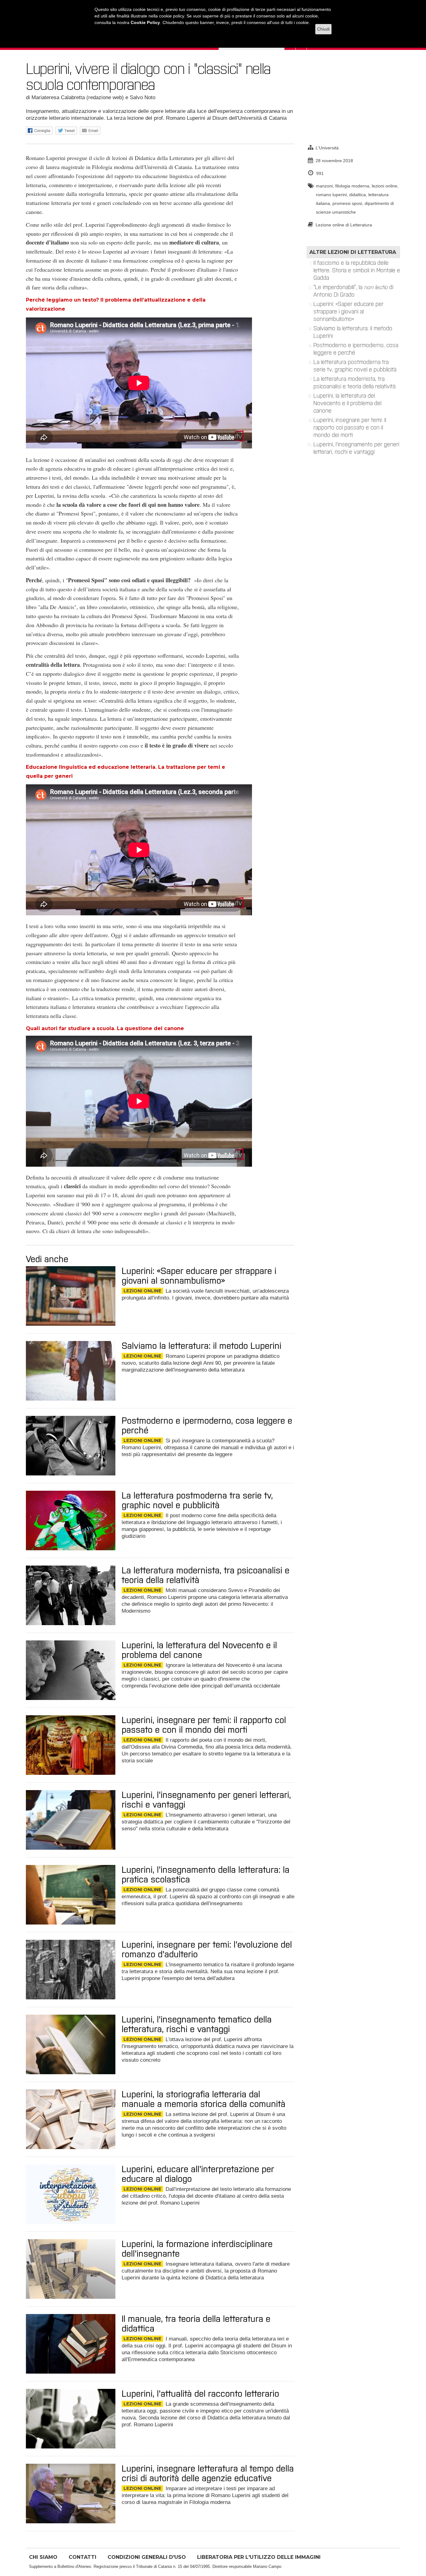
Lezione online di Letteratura (344, 225)
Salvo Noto (143, 97)
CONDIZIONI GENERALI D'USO (147, 2557)
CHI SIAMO (43, 2557)
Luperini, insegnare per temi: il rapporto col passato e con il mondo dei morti (350, 428)
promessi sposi (347, 203)
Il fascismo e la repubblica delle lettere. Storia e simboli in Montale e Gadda (357, 270)
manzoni (324, 186)
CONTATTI (82, 2557)
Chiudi (323, 29)
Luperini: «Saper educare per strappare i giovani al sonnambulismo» (349, 312)
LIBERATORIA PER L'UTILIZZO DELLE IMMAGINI (259, 2557)
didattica (358, 195)
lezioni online (385, 186)
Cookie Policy (145, 22)
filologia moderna (352, 186)
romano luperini (331, 195)
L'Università (327, 148)
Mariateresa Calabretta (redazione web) (78, 97)
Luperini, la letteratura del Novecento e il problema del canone (347, 403)
